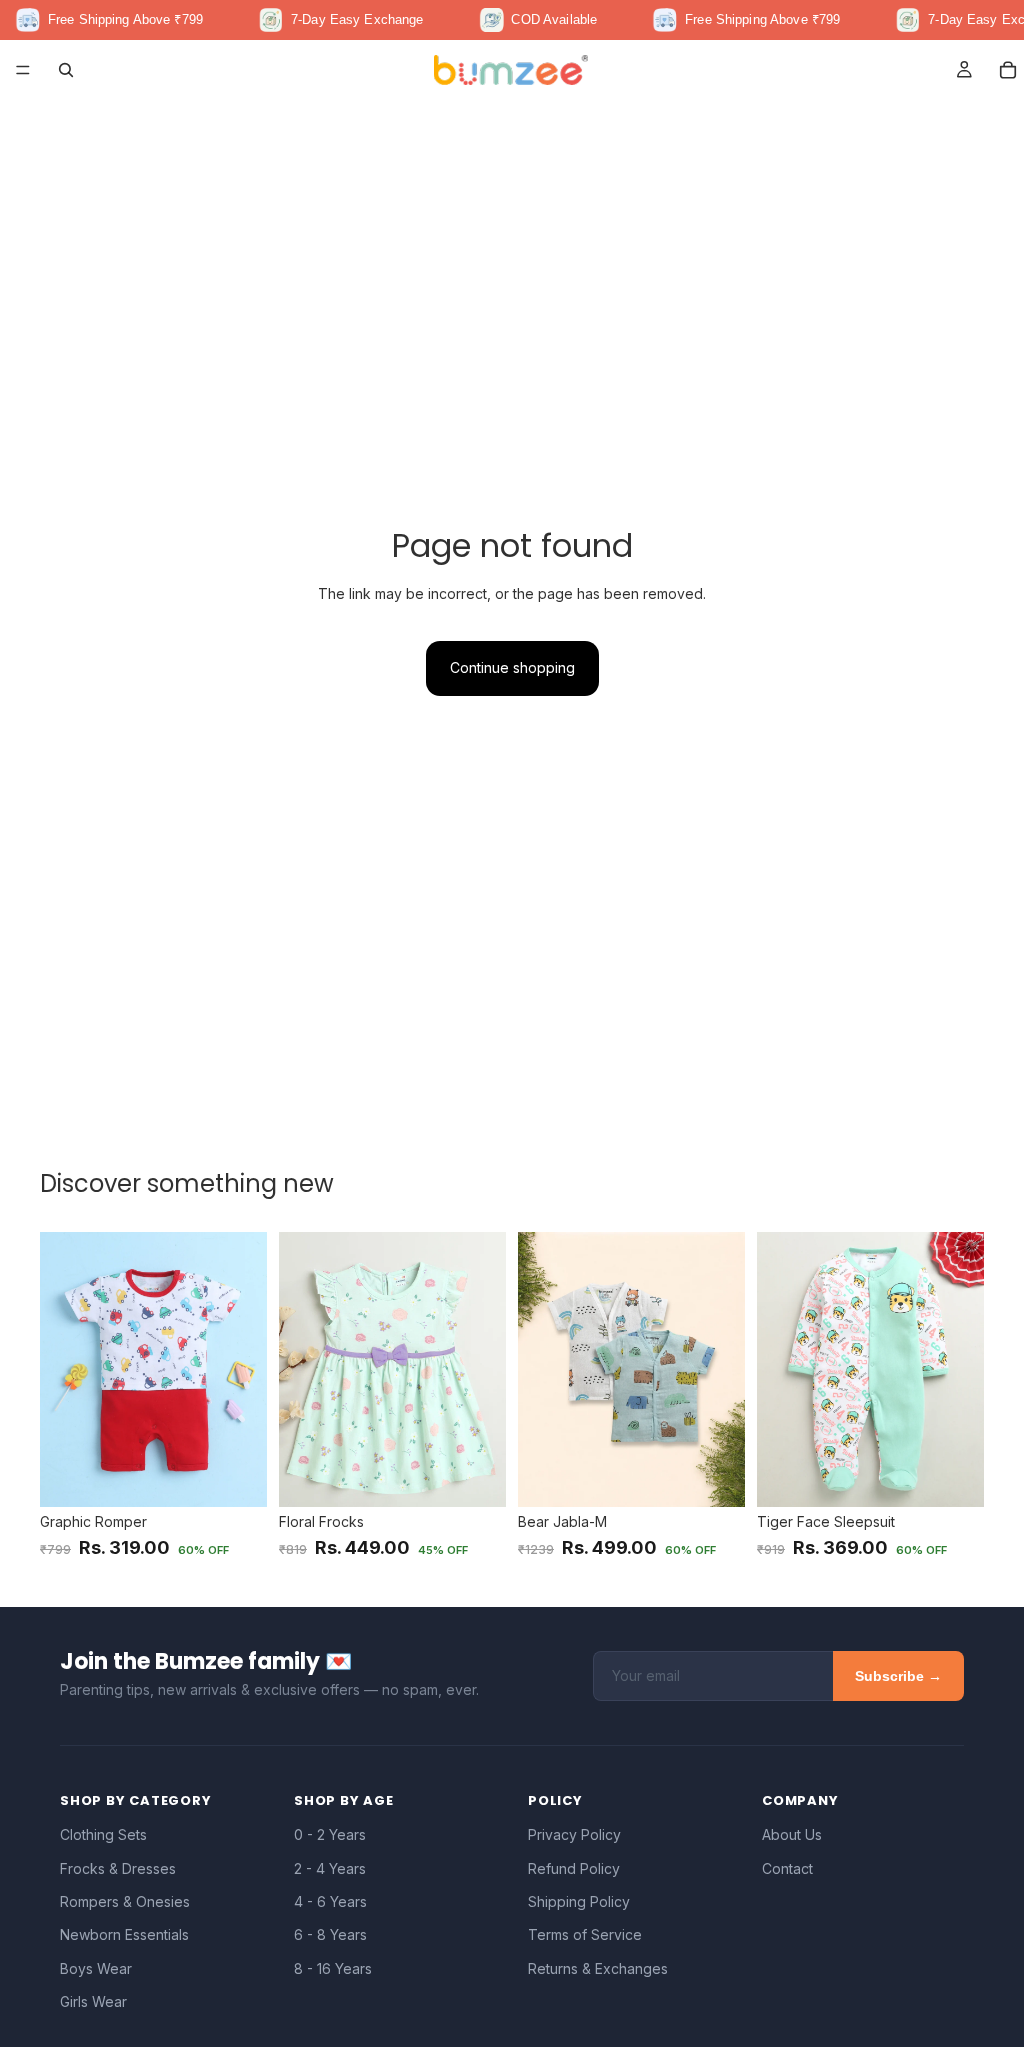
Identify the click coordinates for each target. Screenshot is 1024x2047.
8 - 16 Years (333, 1968)
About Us (792, 1834)
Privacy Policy (574, 1834)
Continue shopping (512, 667)
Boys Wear (96, 1968)
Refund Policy (574, 1868)
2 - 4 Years (330, 1868)
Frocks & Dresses (118, 1868)
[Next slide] (245, 1369)
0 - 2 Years (330, 1834)
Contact (787, 1868)
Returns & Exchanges (598, 1968)
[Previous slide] (62, 1369)
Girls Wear (93, 2001)
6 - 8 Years (330, 1934)
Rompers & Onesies (125, 1901)
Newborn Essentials (124, 1934)
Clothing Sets (103, 1834)
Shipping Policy (579, 1901)
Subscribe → (898, 1676)
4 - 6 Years (330, 1901)
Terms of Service (585, 1934)
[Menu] (23, 70)
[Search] (66, 70)
